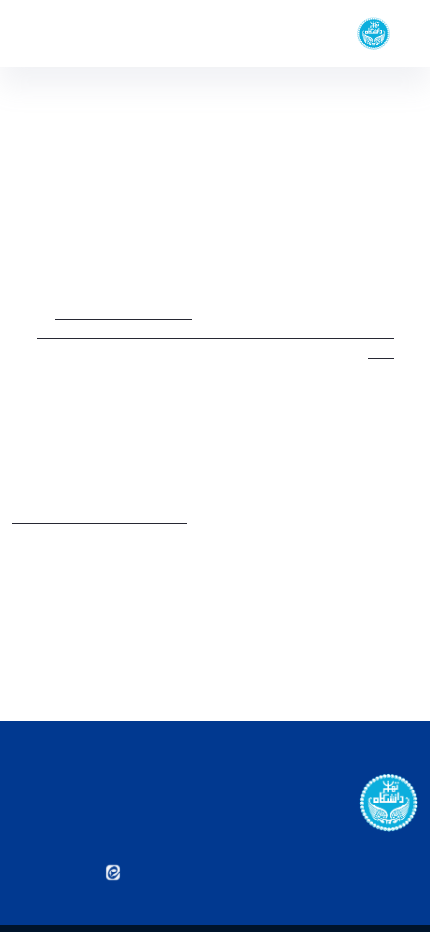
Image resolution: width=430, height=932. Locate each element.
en (51, 33)
